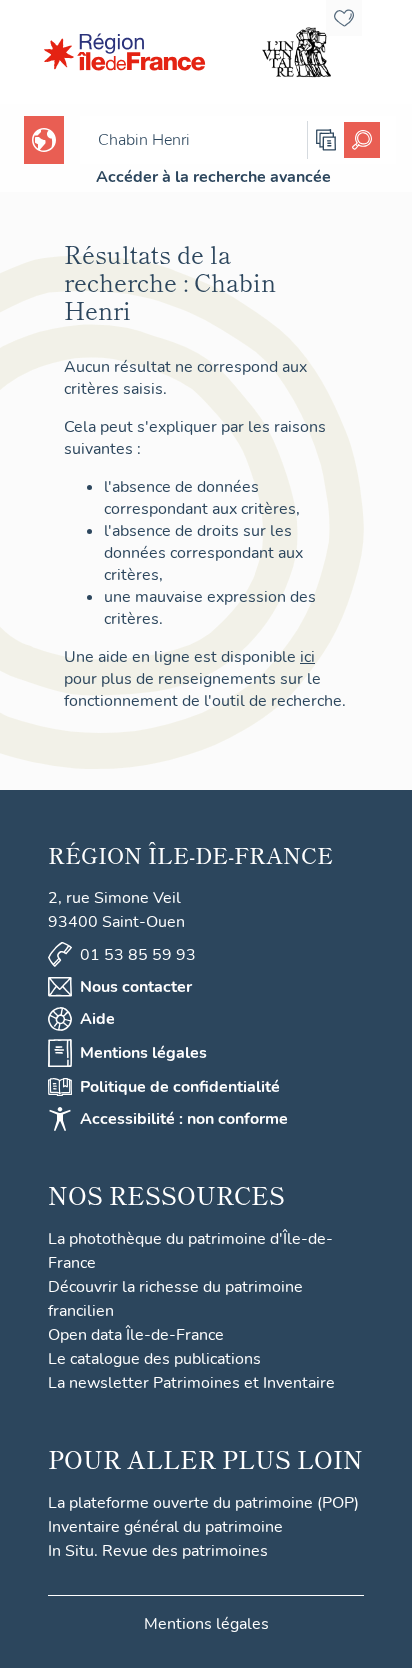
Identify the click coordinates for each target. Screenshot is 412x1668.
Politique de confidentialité (180, 1087)
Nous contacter (136, 987)
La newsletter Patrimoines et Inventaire (191, 1383)
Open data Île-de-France (136, 1335)
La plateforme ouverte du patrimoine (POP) (203, 1503)
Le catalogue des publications (154, 1359)
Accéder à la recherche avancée (213, 177)
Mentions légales (143, 1053)
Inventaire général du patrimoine (165, 1527)
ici (307, 657)
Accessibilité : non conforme (184, 1119)
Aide (97, 1019)
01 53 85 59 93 (138, 955)
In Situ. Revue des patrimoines (158, 1551)
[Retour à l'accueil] (124, 52)
